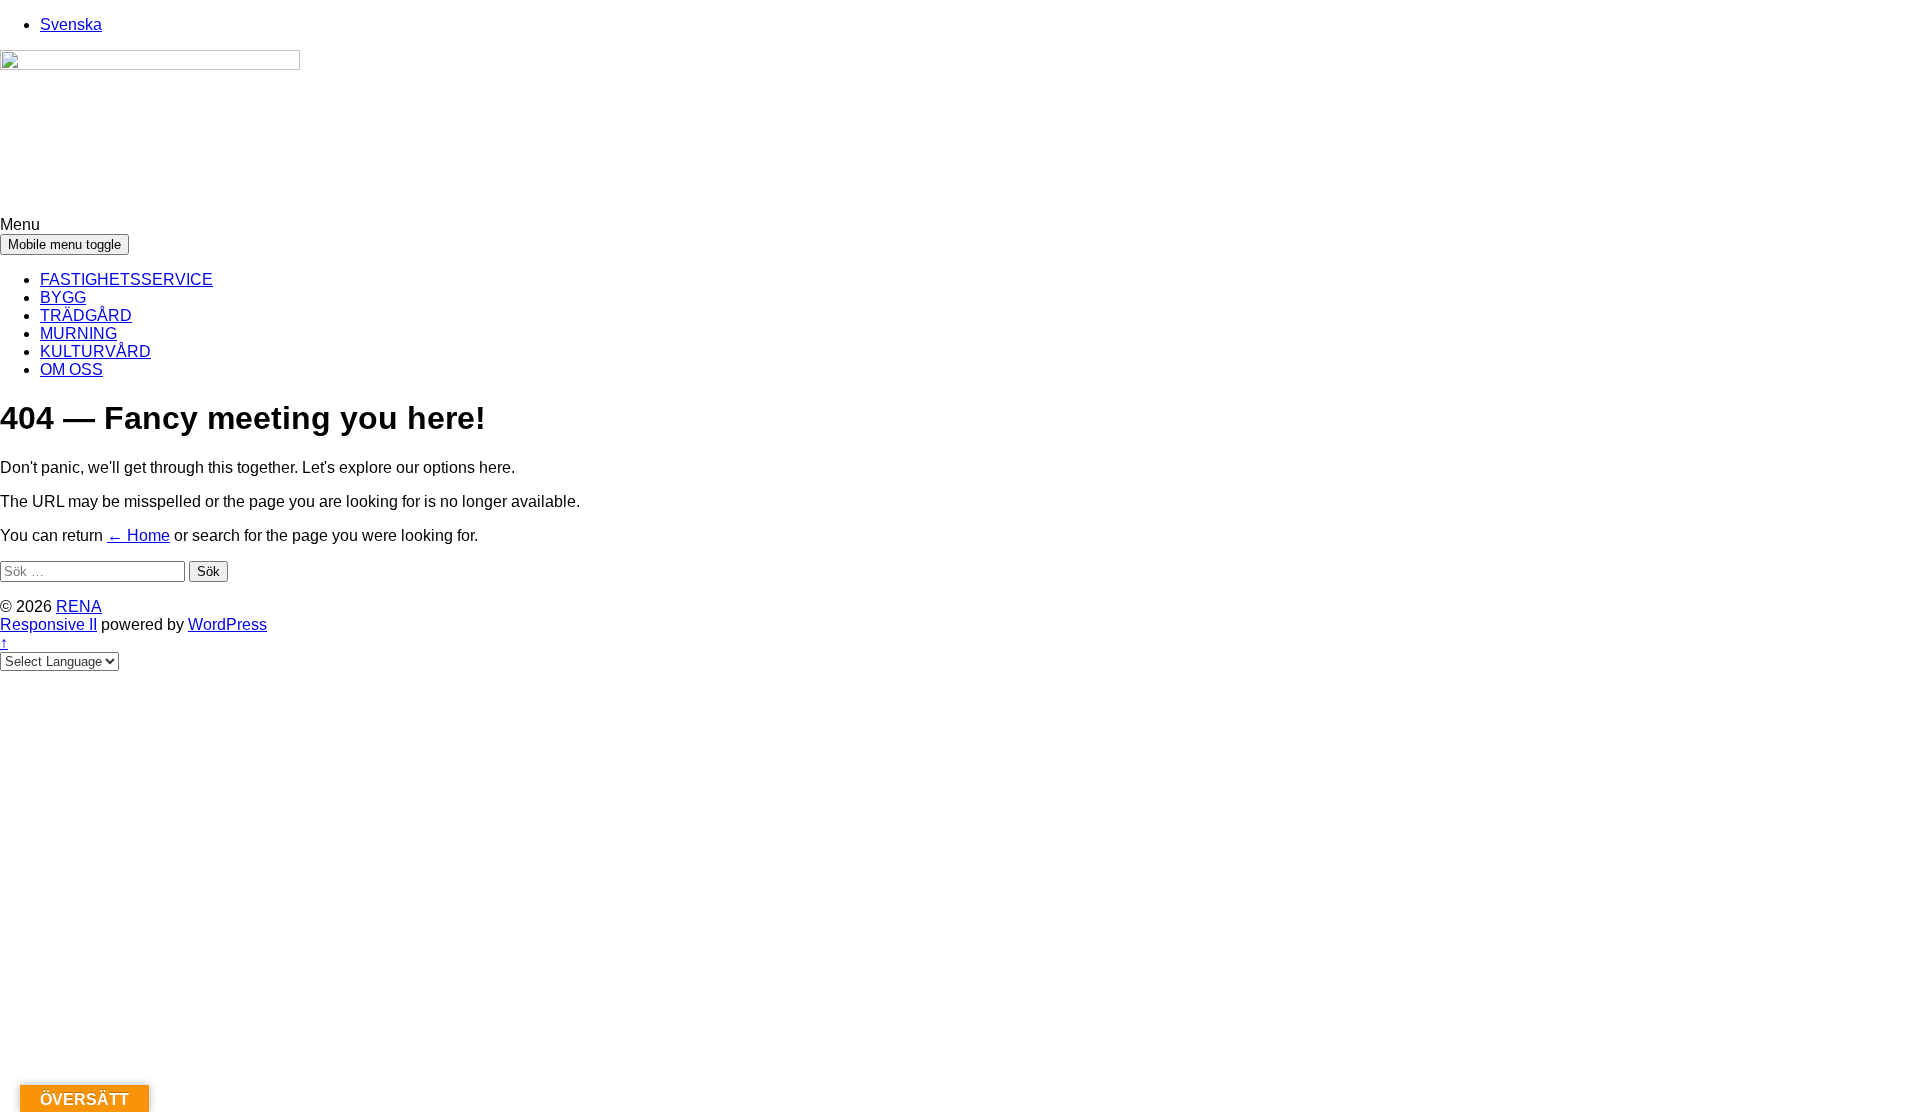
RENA (79, 606)
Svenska (71, 24)
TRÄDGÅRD (86, 315)
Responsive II (48, 624)
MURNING (78, 333)
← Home (138, 535)
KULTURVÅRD (95, 351)
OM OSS (71, 369)
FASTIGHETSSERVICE (126, 279)
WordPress (227, 624)
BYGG (63, 297)
